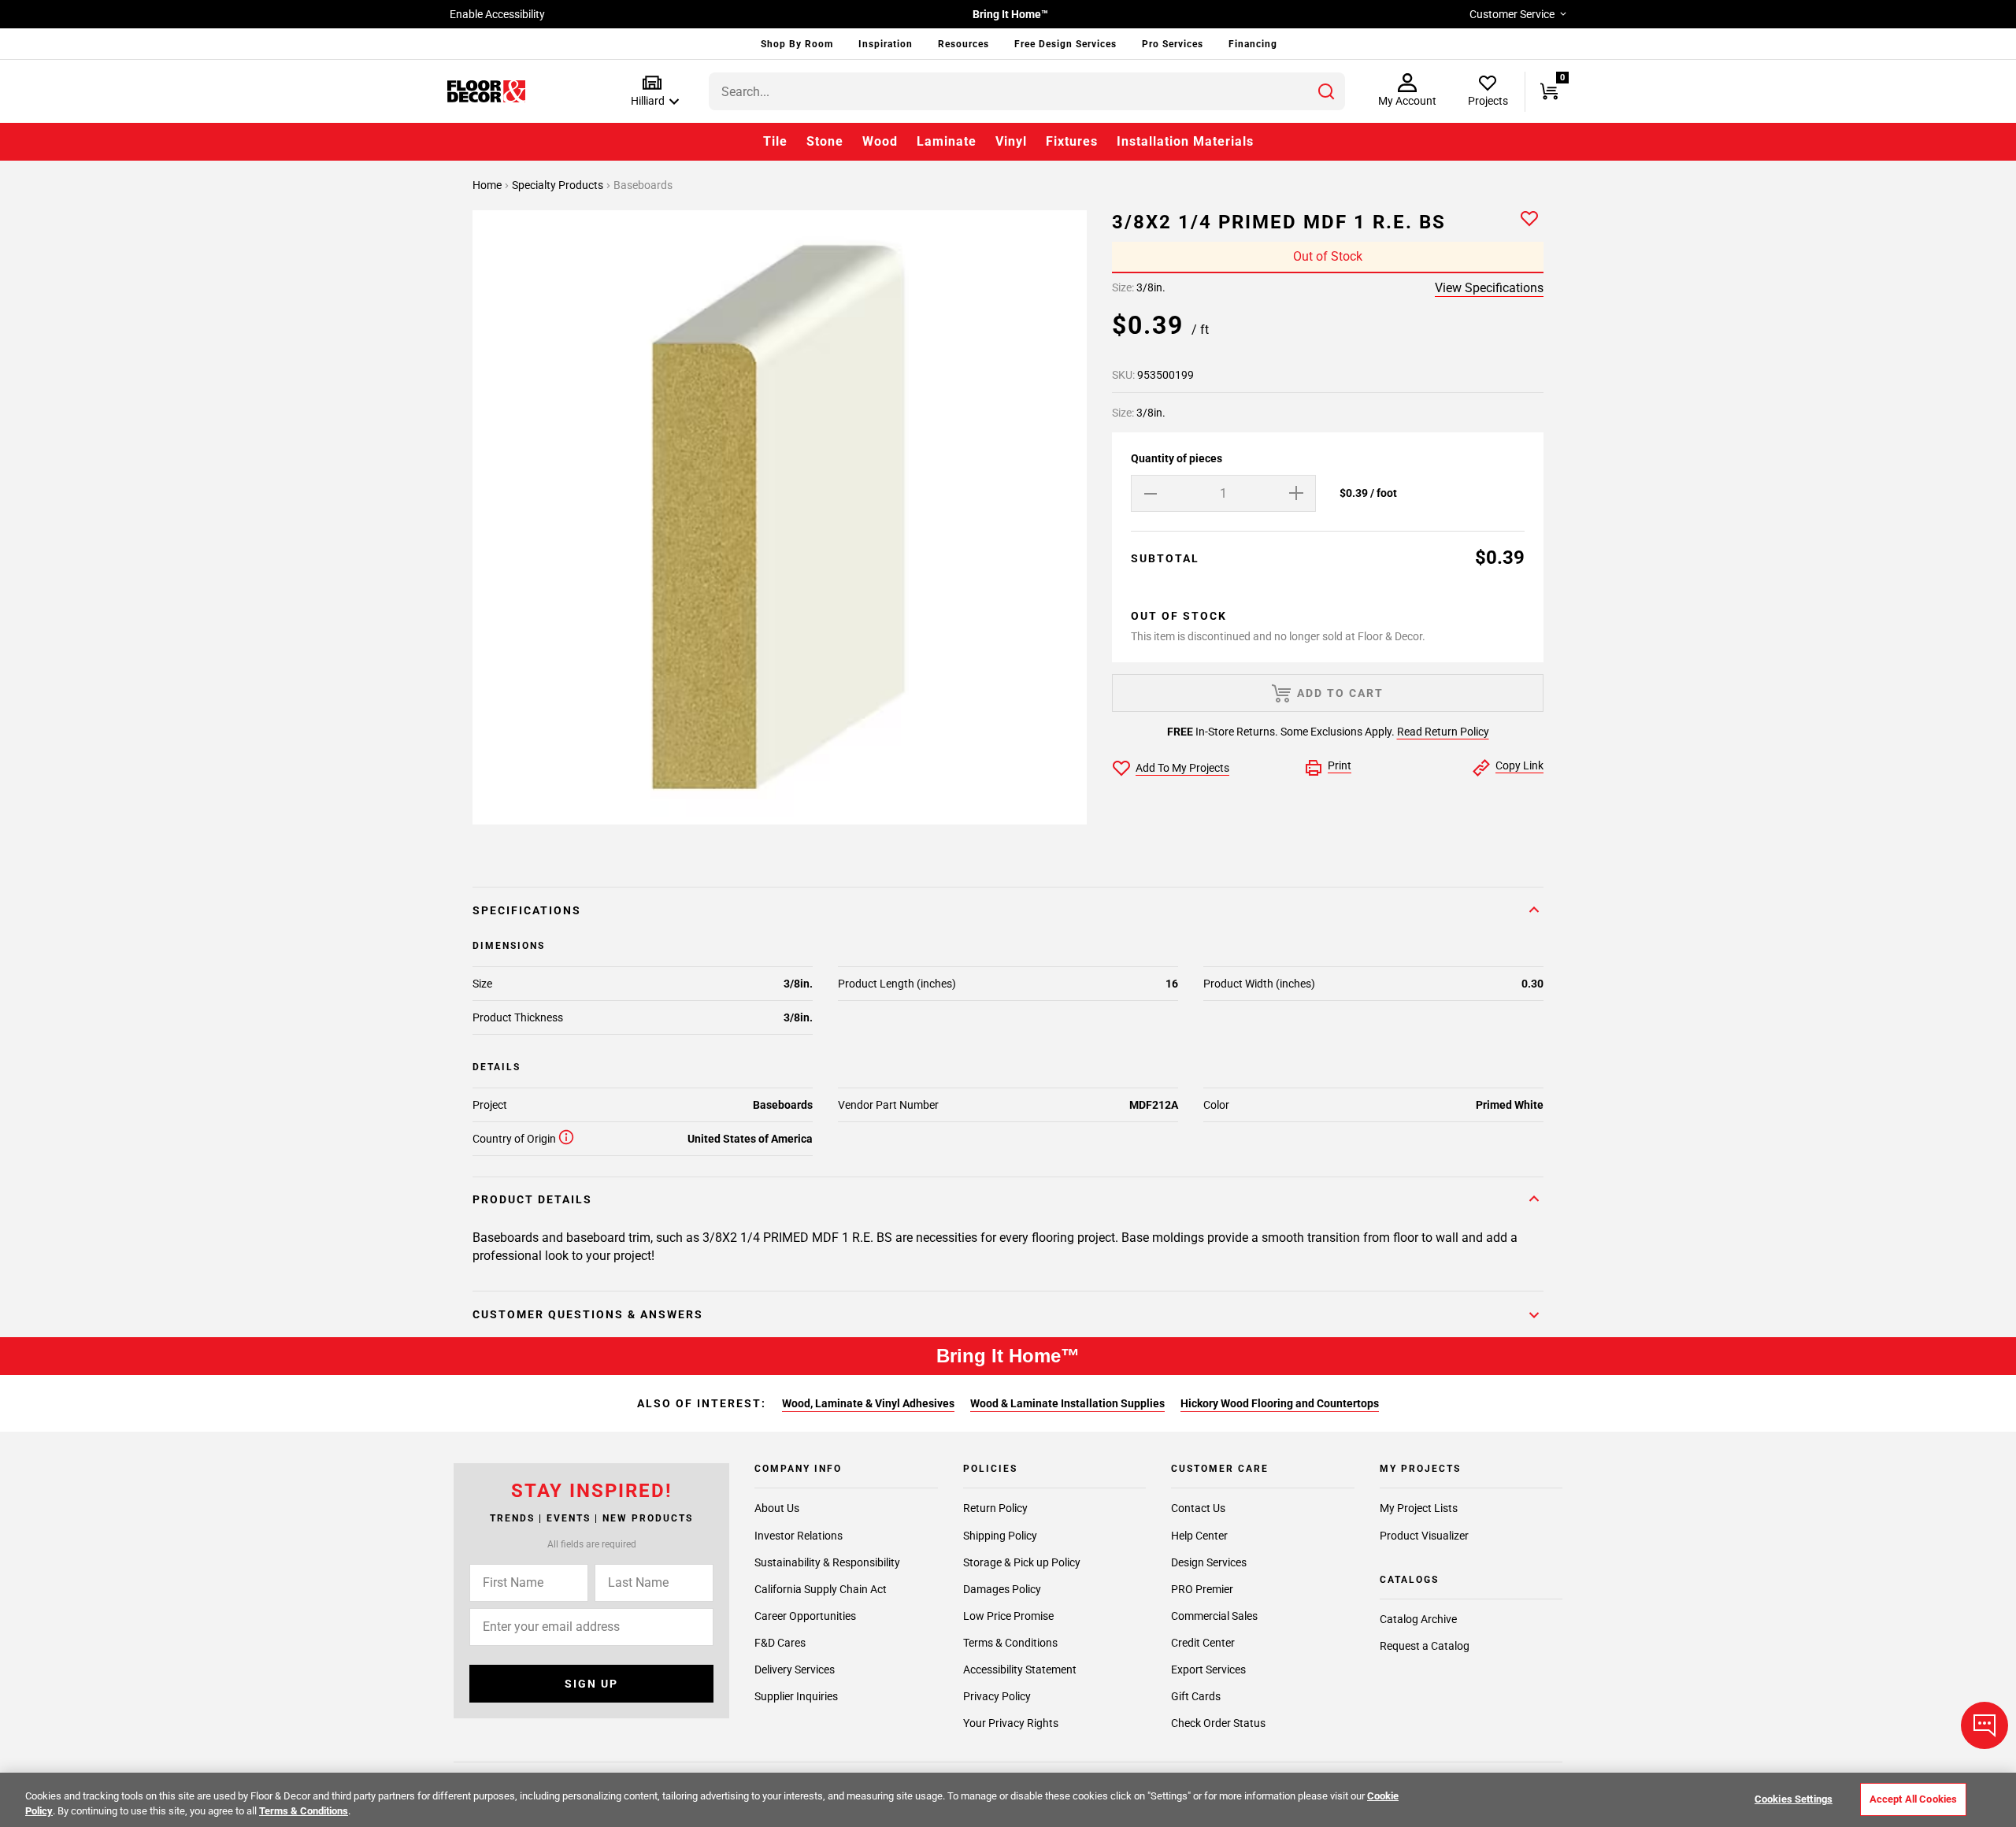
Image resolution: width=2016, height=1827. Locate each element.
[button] (652, 92)
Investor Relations (799, 1535)
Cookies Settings (1794, 1799)
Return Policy (995, 1508)
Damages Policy (1002, 1589)
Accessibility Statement (1020, 1669)
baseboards (643, 185)
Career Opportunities (805, 1616)
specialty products (559, 185)
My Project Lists (1419, 1508)
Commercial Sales (1214, 1616)
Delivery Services (795, 1669)
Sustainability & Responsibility (827, 1562)
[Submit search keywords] (1326, 91)
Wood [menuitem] (880, 141)
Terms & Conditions (1010, 1643)
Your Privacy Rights (1011, 1723)
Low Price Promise (1008, 1616)
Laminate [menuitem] (947, 141)
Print (1340, 765)
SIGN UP (591, 1684)
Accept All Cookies (1913, 1799)
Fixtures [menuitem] (1072, 141)
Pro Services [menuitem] (1173, 44)
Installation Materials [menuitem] (1185, 141)
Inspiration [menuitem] (886, 44)
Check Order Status (1218, 1723)
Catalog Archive (1418, 1619)
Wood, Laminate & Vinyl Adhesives (868, 1403)
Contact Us (1198, 1508)
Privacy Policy (997, 1696)
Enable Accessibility (497, 14)
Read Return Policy (1443, 732)
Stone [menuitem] (825, 141)
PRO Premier (1202, 1589)
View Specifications (1489, 288)
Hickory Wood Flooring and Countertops (1280, 1403)
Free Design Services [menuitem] (1065, 44)
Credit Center (1203, 1643)
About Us (777, 1508)
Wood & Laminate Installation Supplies (1067, 1403)
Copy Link (1519, 765)
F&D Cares (780, 1643)
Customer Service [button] (1512, 14)
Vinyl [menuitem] (1011, 141)
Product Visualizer (1424, 1535)
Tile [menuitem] (775, 141)
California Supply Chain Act (821, 1589)
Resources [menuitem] (964, 44)
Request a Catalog (1425, 1646)
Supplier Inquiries (796, 1696)
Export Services (1208, 1669)
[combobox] (1027, 91)
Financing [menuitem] (1253, 44)
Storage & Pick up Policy (1022, 1562)
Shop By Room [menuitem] (797, 44)
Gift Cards (1196, 1696)
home (488, 185)
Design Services (1209, 1562)
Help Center (1199, 1535)
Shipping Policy (1000, 1535)
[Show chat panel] (1984, 1725)
